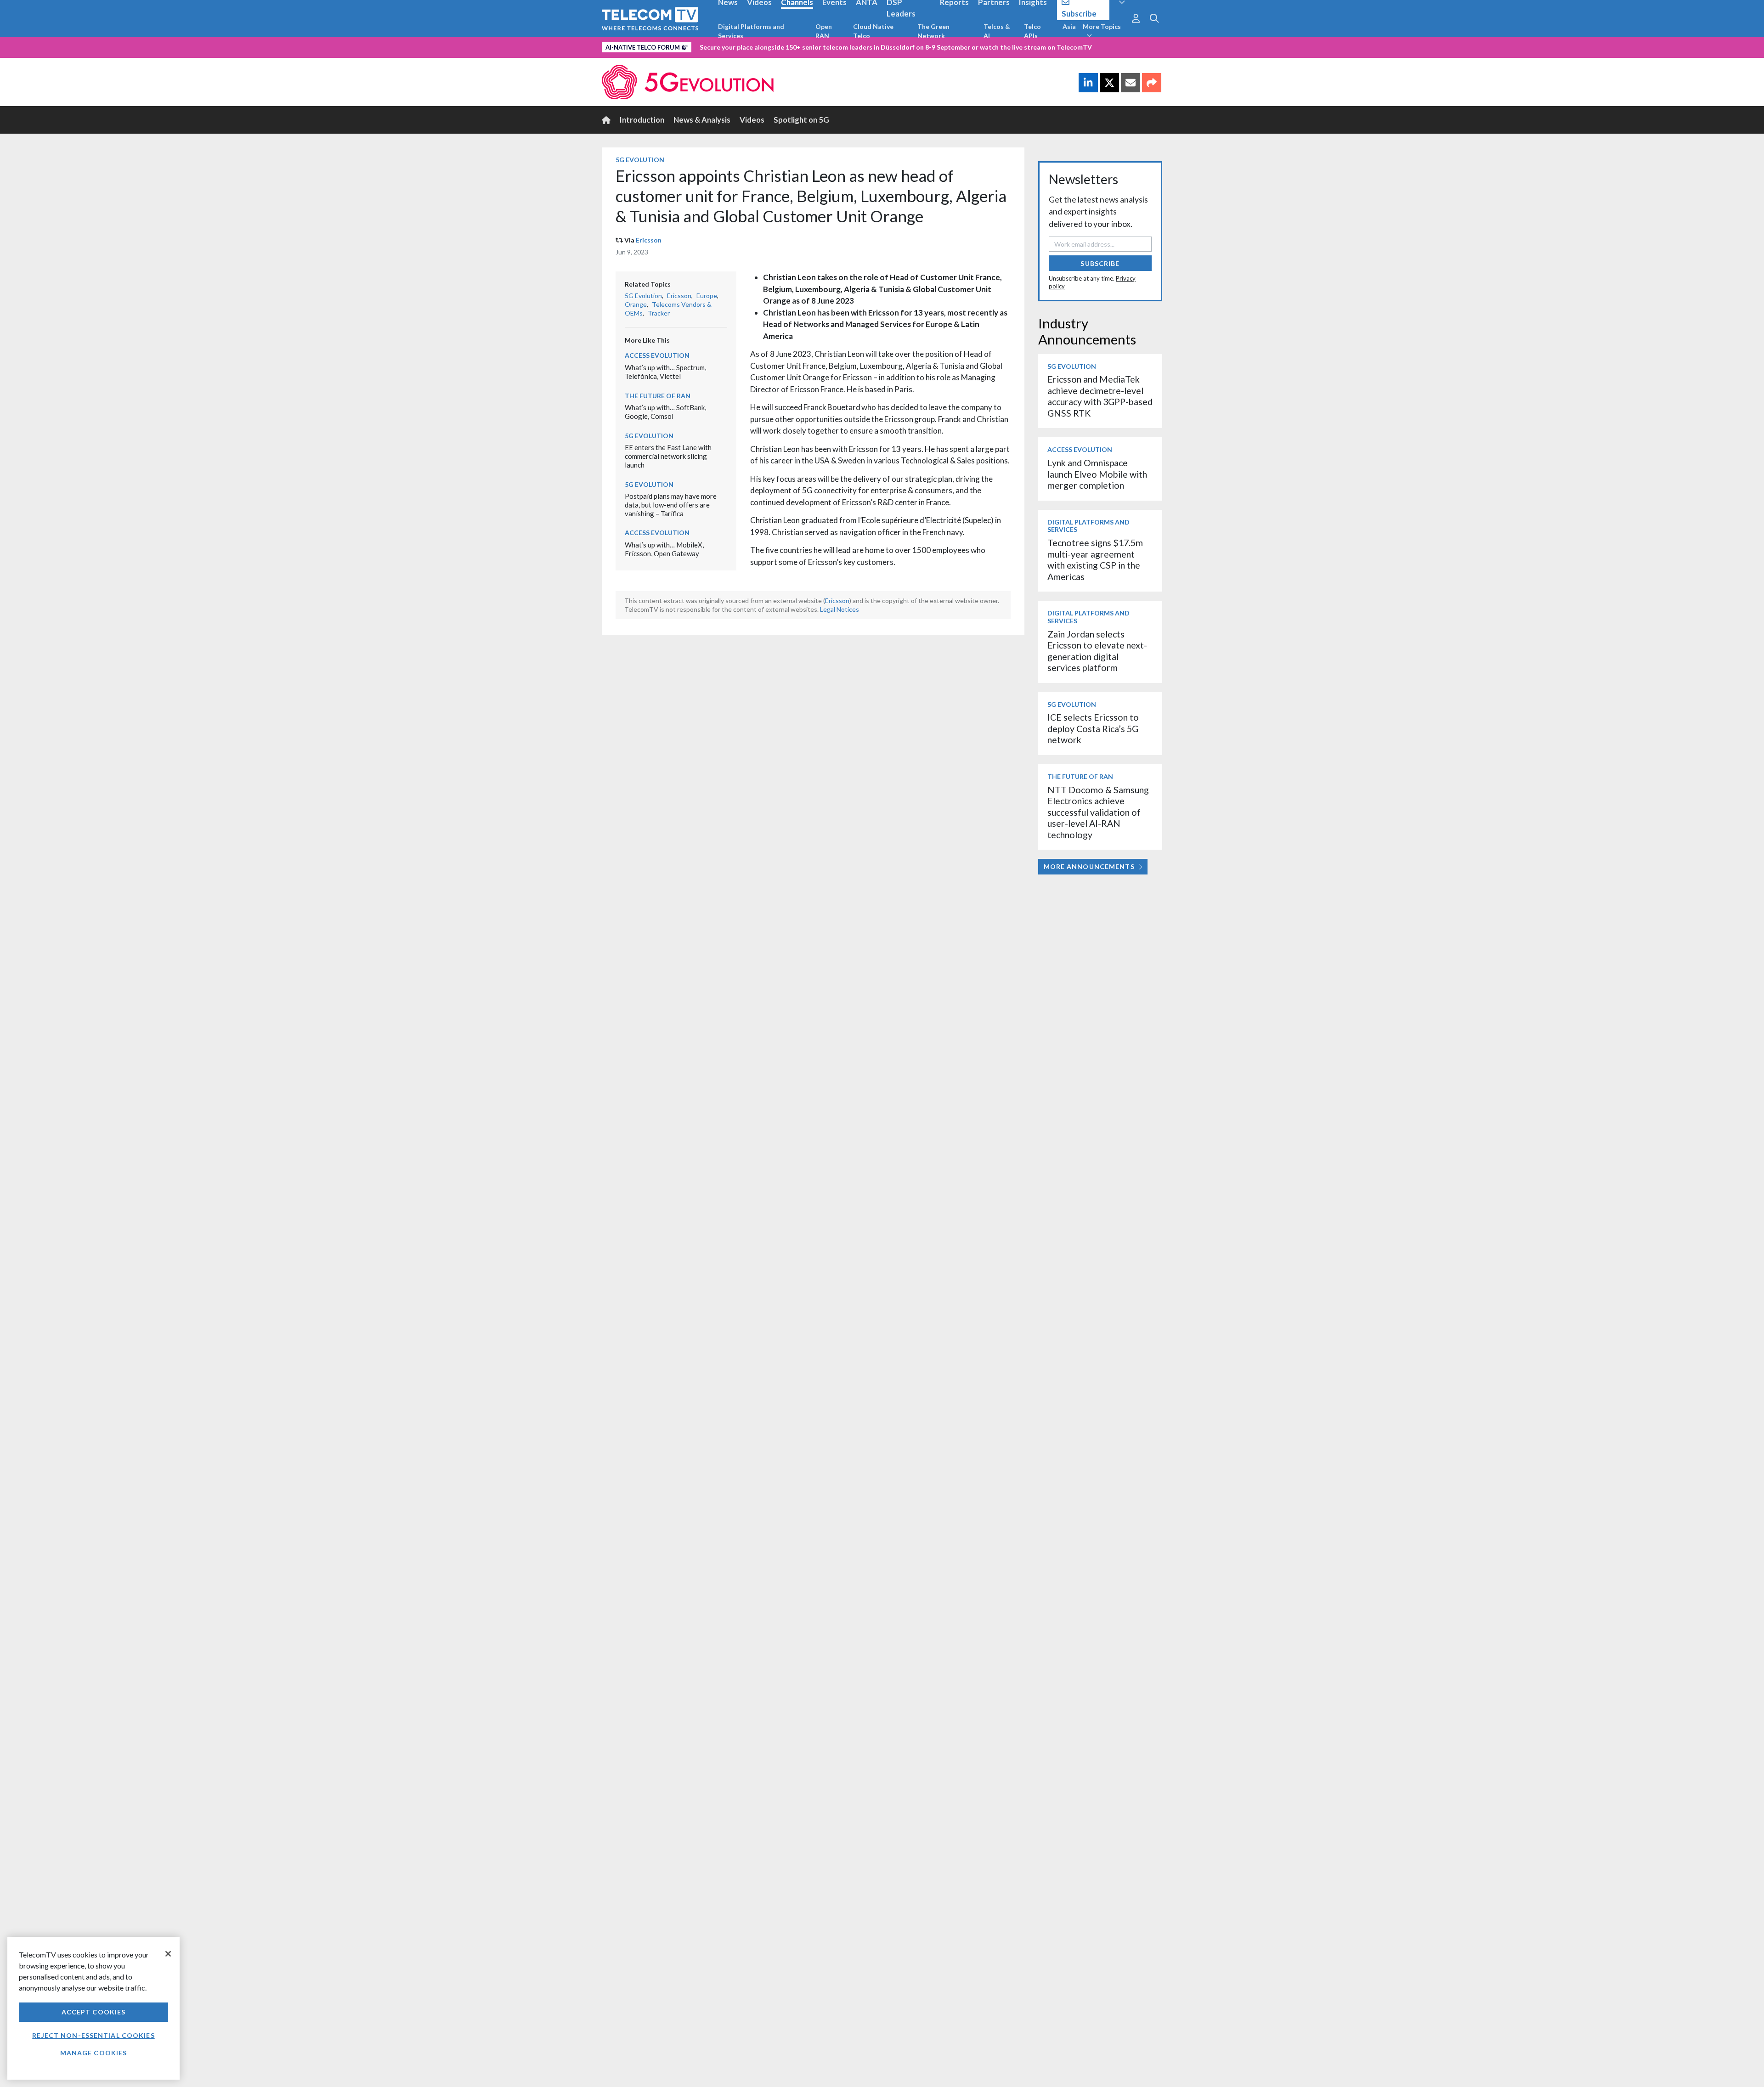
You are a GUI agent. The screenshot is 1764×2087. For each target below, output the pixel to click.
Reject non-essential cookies (93, 2035)
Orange (636, 304)
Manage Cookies (94, 2053)
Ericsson (649, 240)
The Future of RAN (658, 396)
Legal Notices (840, 609)
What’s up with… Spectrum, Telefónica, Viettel (665, 372)
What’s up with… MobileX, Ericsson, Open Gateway (664, 549)
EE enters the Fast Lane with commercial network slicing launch (668, 456)
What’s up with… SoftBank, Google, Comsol (665, 412)
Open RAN (824, 31)
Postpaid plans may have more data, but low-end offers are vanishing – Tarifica (671, 505)
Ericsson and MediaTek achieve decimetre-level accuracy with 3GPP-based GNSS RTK (1100, 396)
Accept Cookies (94, 2012)
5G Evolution (640, 160)
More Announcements (1089, 866)
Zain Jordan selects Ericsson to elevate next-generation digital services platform (1097, 651)
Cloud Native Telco (873, 31)
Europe (707, 296)
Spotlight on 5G (801, 120)
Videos (752, 120)
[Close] (168, 1954)
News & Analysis (702, 120)
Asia (1069, 26)
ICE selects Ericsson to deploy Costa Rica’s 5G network (1093, 728)
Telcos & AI (997, 31)
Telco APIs (1032, 31)
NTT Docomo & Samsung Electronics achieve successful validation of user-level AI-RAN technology (1098, 812)
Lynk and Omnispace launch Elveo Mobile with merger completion (1097, 474)
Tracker (659, 313)
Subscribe (1100, 263)
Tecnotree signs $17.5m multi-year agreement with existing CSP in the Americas (1095, 559)
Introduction (642, 120)
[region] (93, 2008)
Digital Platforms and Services (751, 31)
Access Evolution (657, 355)
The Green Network (933, 31)
